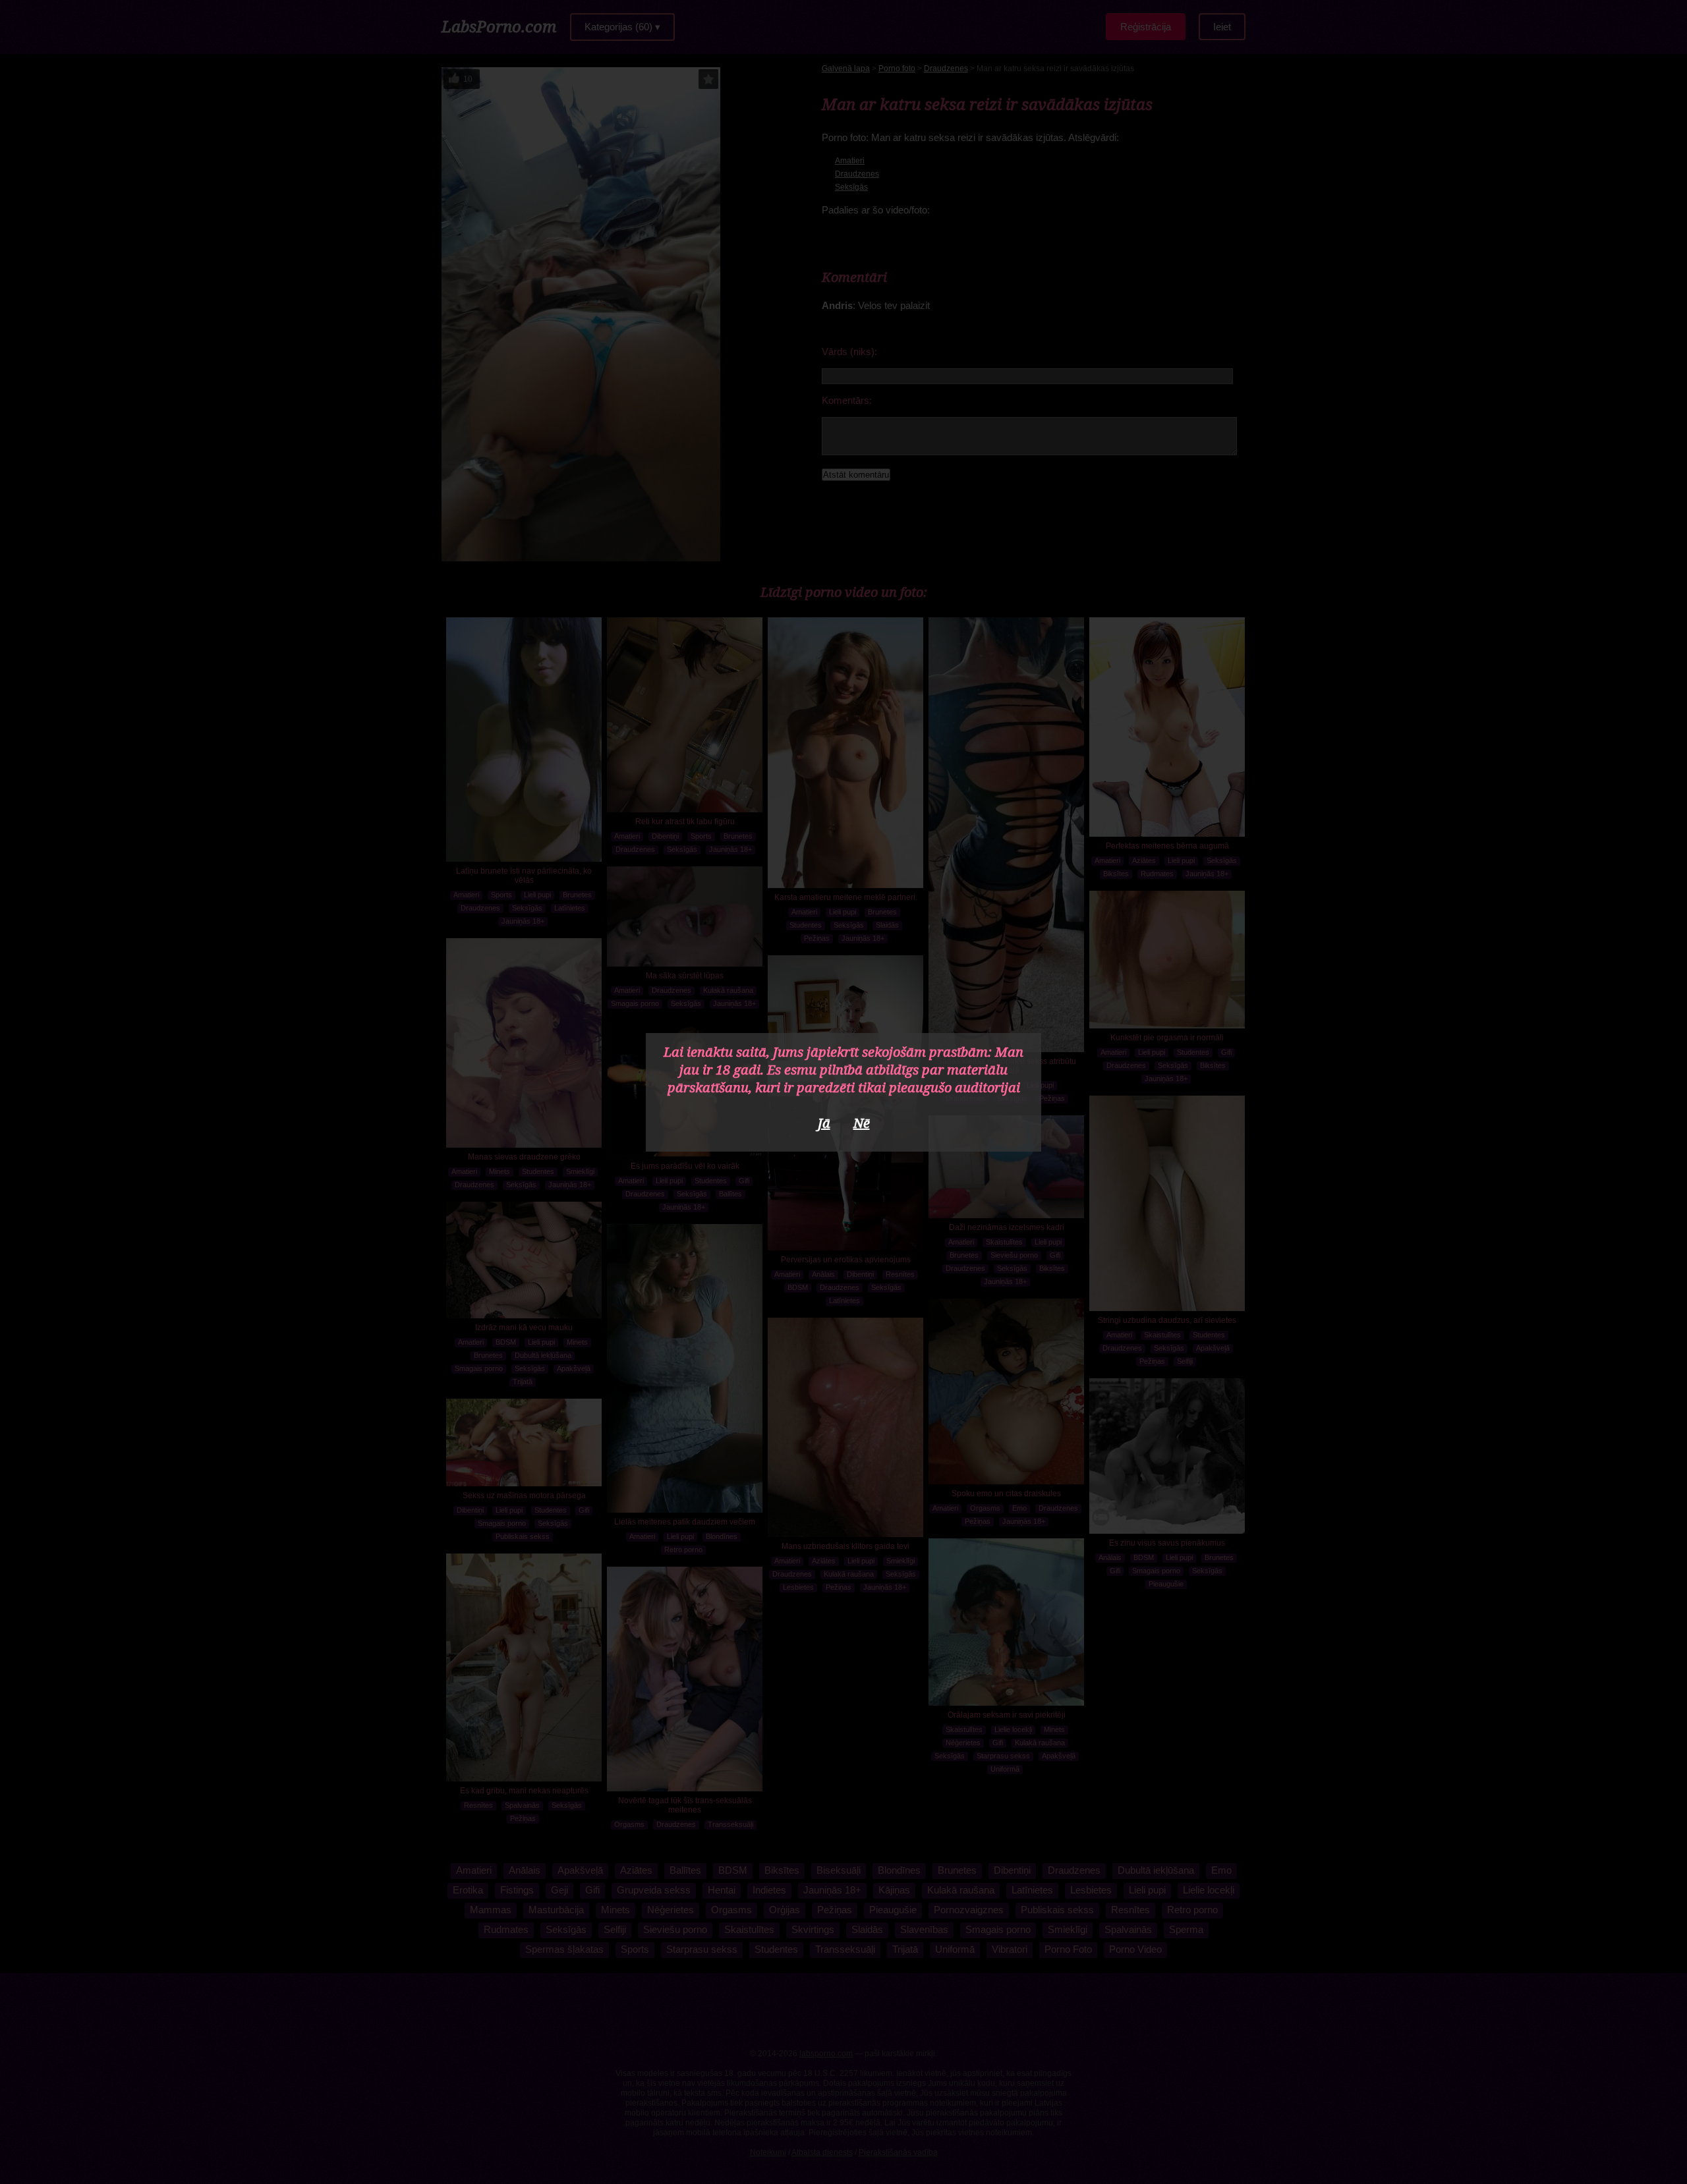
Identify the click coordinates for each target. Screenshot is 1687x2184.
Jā (824, 1123)
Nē (862, 1123)
